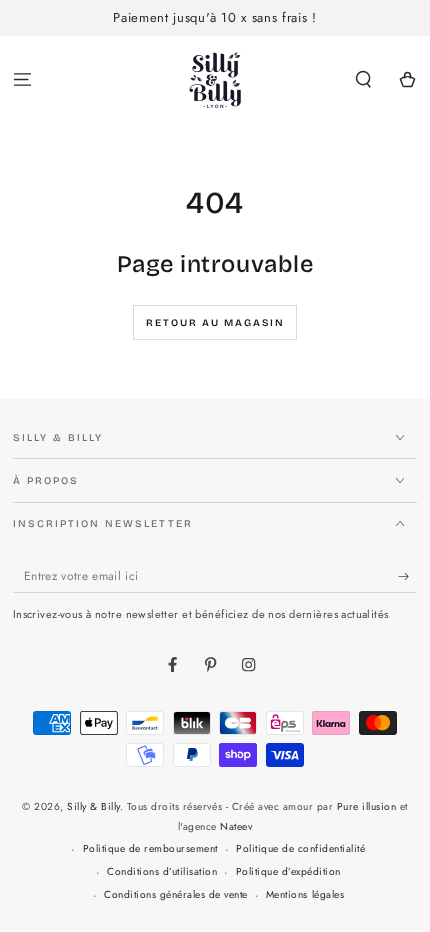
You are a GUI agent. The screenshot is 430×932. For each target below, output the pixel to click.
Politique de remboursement (150, 848)
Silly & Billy (93, 806)
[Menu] (22, 80)
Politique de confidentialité (300, 848)
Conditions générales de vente (176, 894)
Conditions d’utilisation (162, 871)
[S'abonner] (408, 576)
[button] (364, 80)
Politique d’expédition (288, 871)
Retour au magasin (215, 323)
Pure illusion (367, 806)
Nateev (236, 826)
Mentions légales (305, 894)
